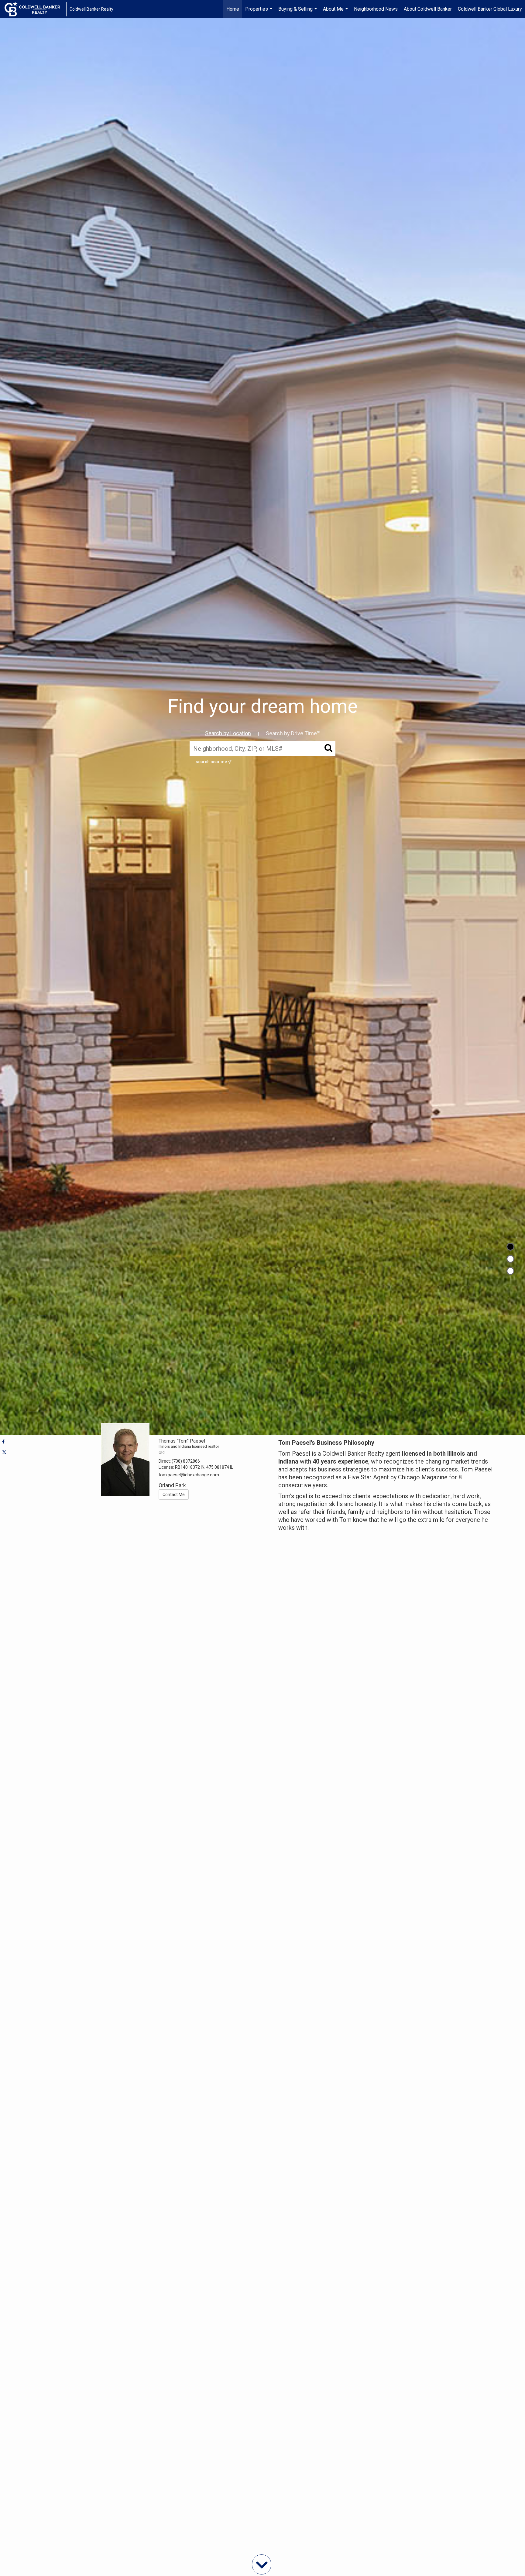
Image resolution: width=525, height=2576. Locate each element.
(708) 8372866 (186, 1461)
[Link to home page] (35, 9)
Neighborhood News (376, 9)
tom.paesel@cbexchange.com (189, 1475)
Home (233, 9)
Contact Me (174, 1495)
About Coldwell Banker (428, 9)
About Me (336, 12)
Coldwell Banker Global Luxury (490, 9)
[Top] (510, 1247)
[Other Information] (510, 1271)
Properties (259, 12)
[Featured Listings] (510, 1259)
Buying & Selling (298, 12)
